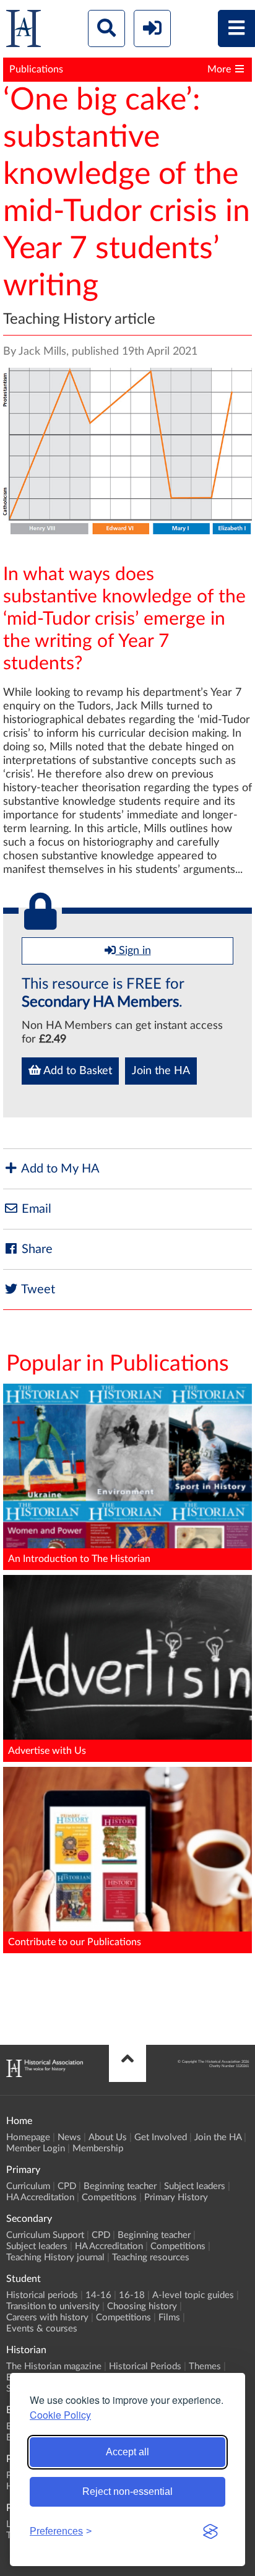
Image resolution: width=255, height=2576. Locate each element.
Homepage (28, 2137)
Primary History (176, 2197)
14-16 (98, 2295)
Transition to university (53, 2306)
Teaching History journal (55, 2257)
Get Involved (161, 2137)
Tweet (37, 1290)
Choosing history (142, 2306)
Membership (98, 2149)
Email (35, 1209)
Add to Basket (76, 1071)
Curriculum (28, 2186)
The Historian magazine (54, 2366)
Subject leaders (195, 2186)
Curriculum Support (45, 2235)
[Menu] (236, 28)
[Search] (106, 28)
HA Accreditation (40, 2197)
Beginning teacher (120, 2186)
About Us (108, 2137)
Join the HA (161, 1071)
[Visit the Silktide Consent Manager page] (210, 2531)
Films (169, 2318)
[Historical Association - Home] (45, 2074)
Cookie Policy (60, 2415)
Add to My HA (59, 1169)
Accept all (127, 2452)
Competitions (109, 2197)
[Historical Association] (24, 31)
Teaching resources (151, 2257)
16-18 (132, 2295)
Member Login (36, 2149)
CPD (67, 2186)
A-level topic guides (193, 2295)
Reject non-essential (127, 2491)
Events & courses (42, 2329)
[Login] (152, 28)
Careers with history (47, 2318)
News (69, 2137)
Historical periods (42, 2295)
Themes (205, 2366)
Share (36, 1249)
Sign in (133, 951)
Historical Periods (145, 2366)
